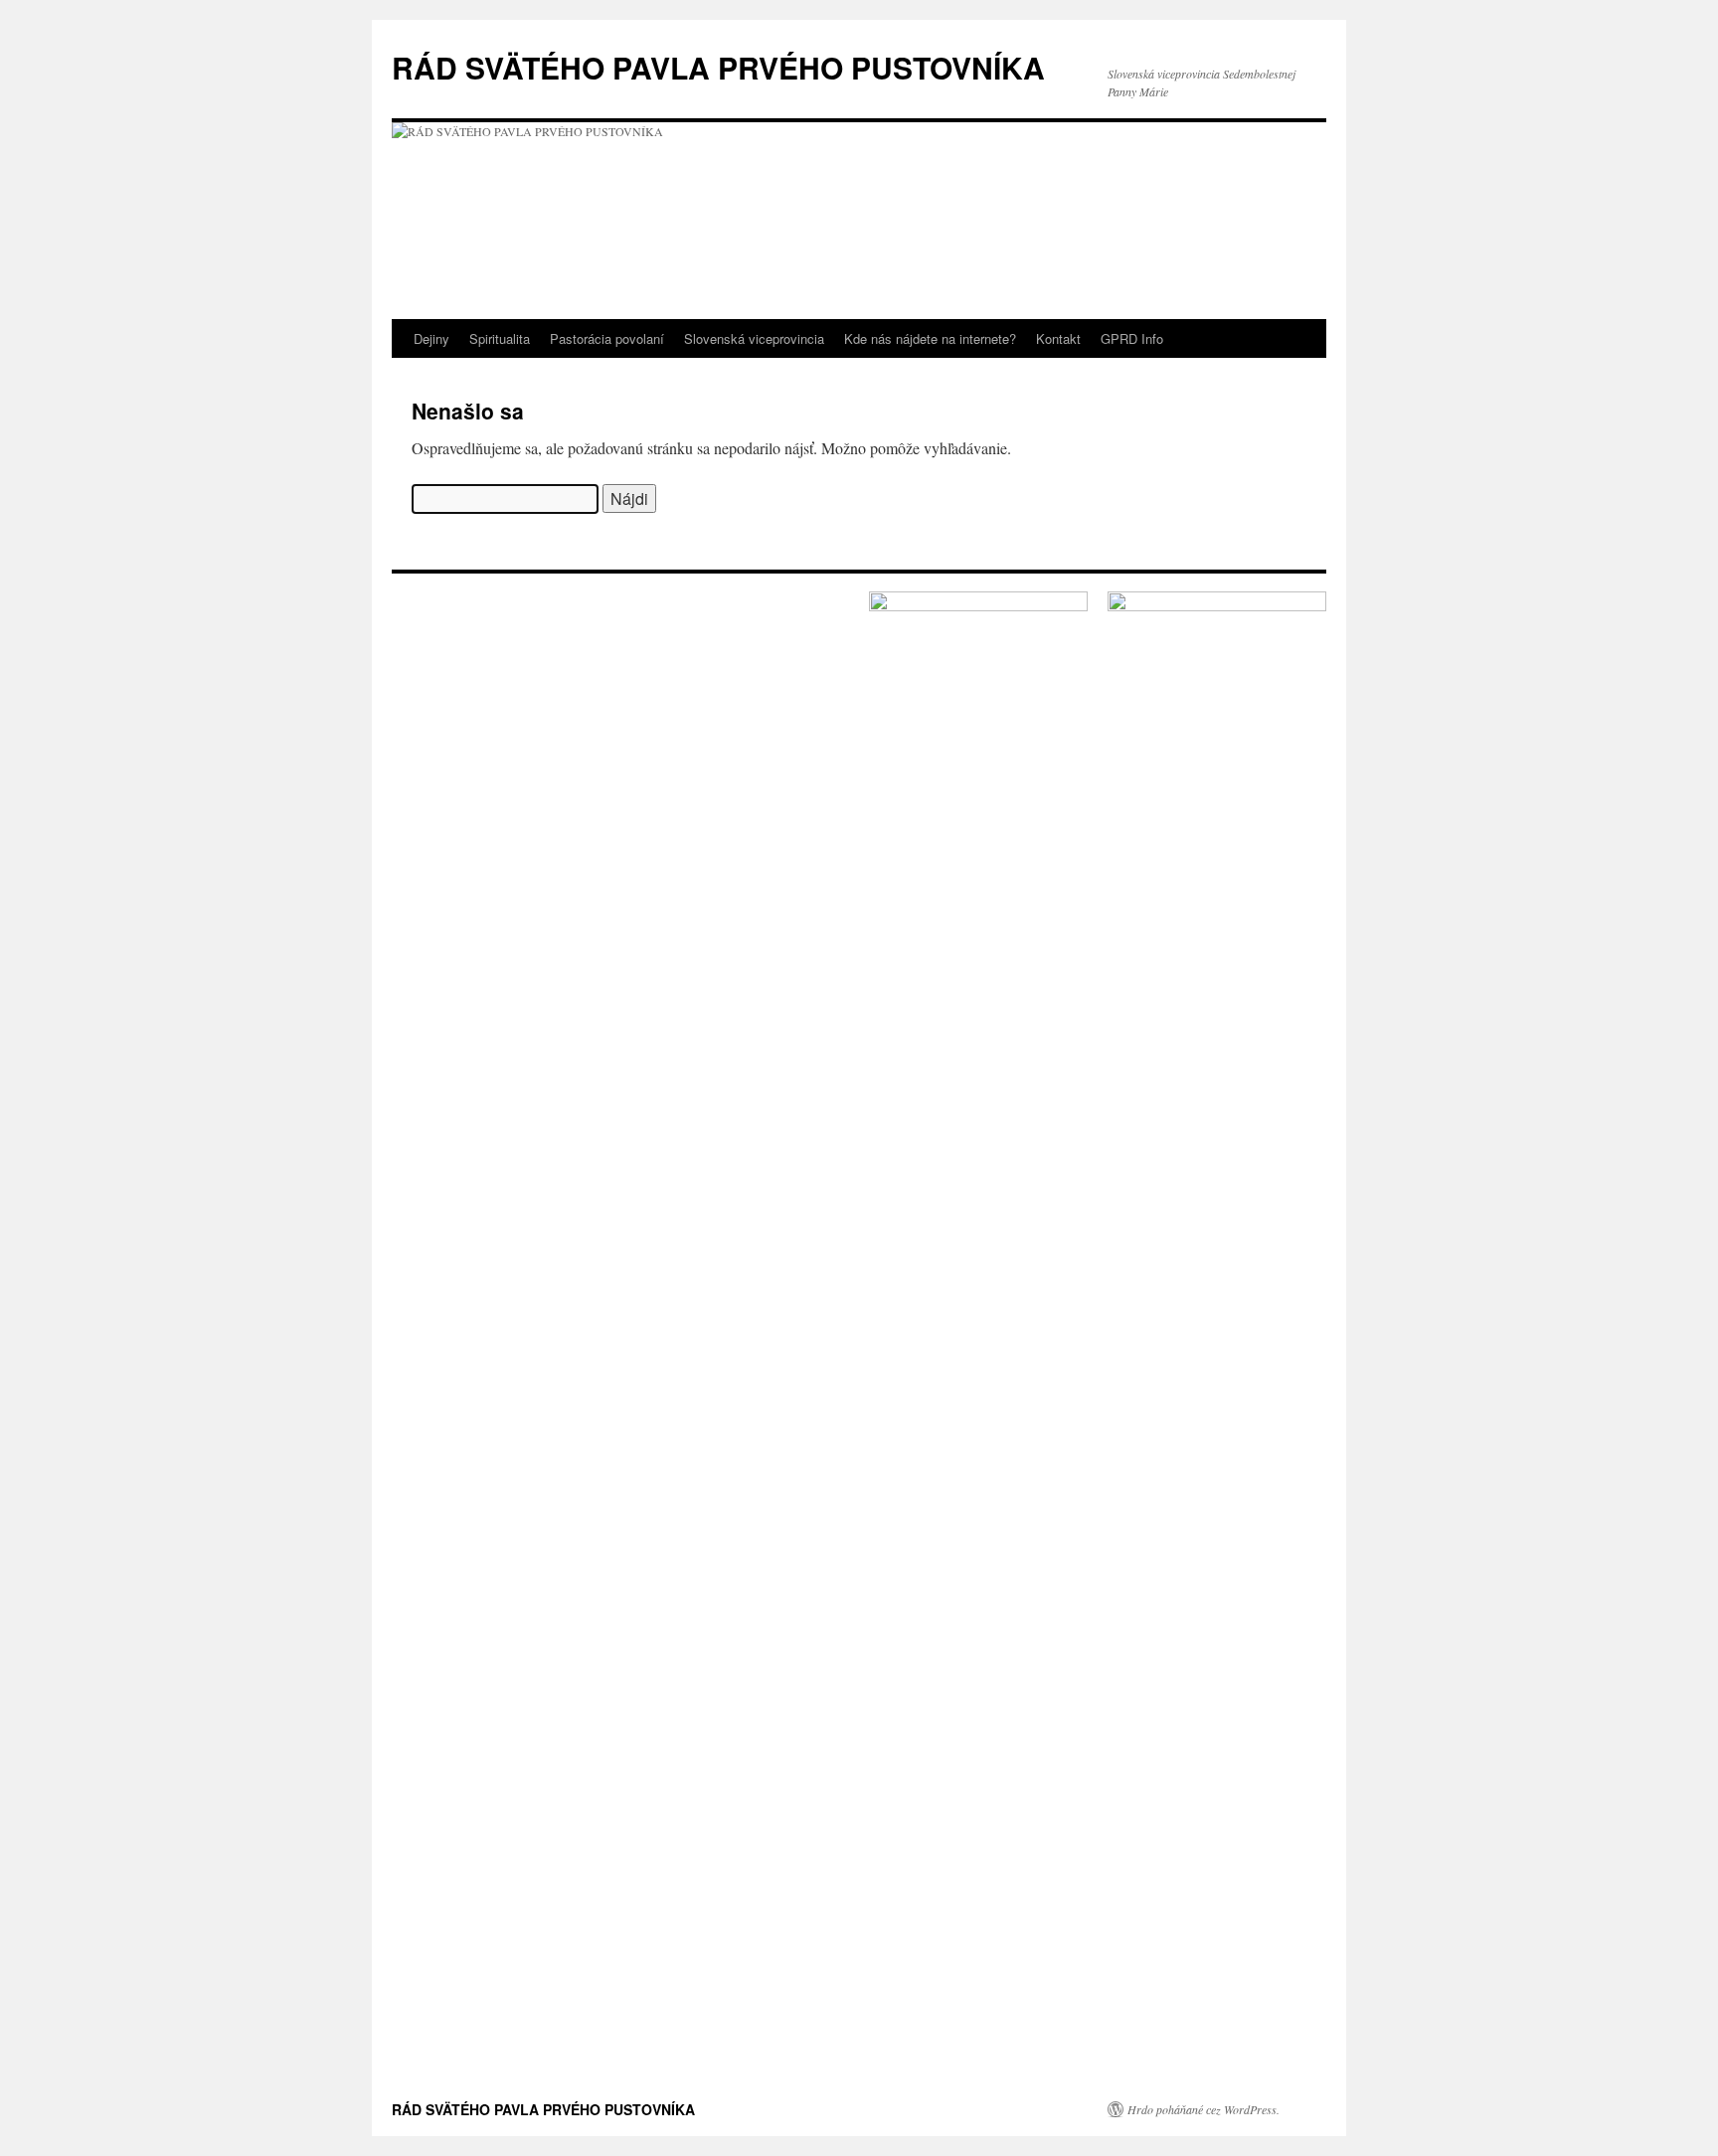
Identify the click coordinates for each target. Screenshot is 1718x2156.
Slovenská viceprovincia (754, 338)
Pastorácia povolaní (607, 338)
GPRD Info (1132, 338)
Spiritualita (500, 338)
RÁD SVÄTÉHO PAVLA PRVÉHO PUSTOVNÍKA (718, 67)
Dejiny (431, 338)
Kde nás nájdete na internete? (930, 338)
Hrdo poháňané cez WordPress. (1203, 2109)
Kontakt (1058, 338)
